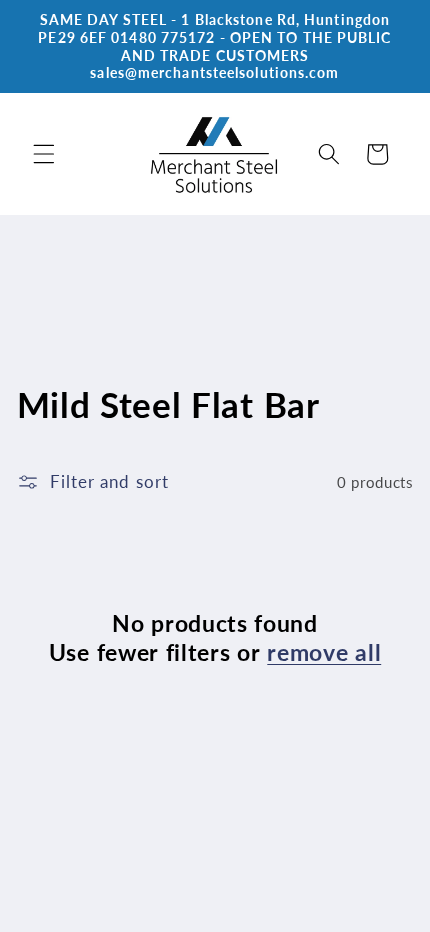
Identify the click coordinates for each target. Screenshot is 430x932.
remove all (324, 652)
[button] (44, 154)
